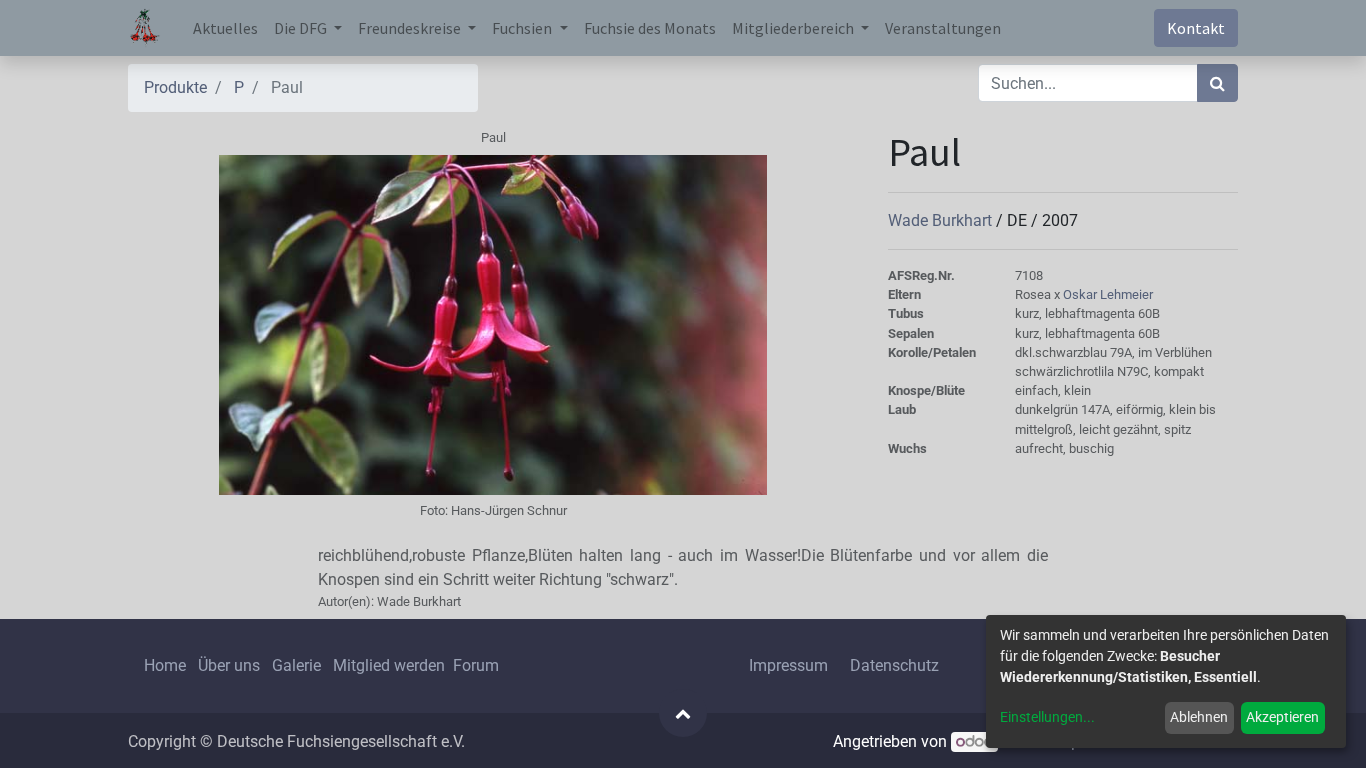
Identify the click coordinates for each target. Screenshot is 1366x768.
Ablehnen (1199, 717)
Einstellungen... (1047, 717)
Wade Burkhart (942, 220)
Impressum (788, 665)
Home (165, 665)
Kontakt (1196, 28)
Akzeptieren (1282, 717)
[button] (683, 713)
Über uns (229, 665)
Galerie (296, 665)
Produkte (175, 87)
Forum (476, 665)
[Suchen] (1217, 83)
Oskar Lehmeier (1108, 294)
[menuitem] (225, 28)
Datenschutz (894, 665)
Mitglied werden (391, 665)
